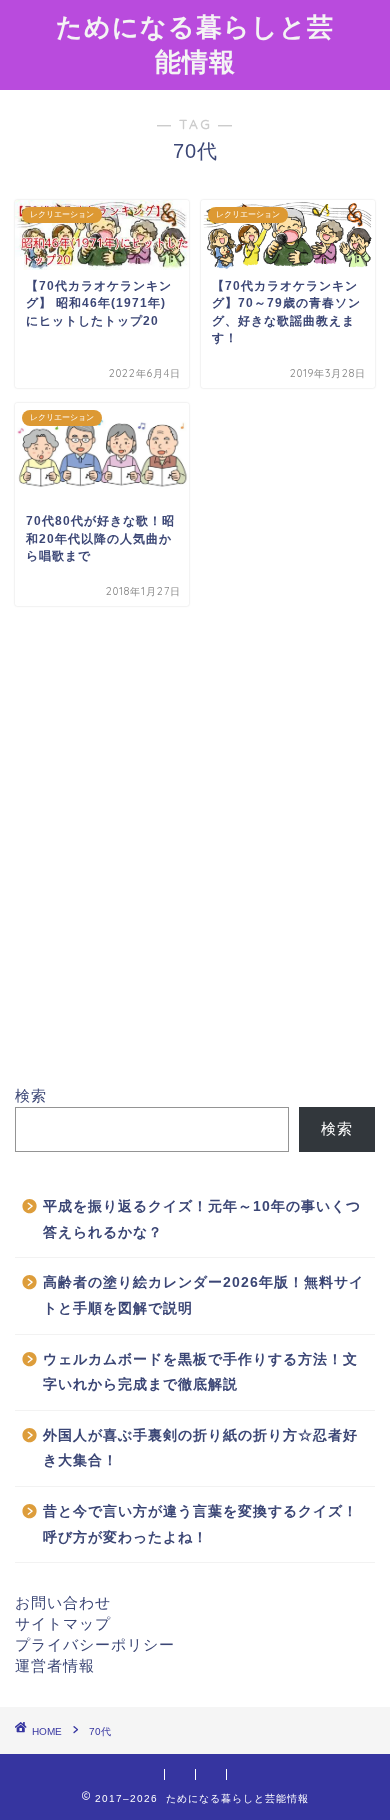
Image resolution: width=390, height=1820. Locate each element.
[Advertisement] (195, 861)
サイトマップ (63, 1623)
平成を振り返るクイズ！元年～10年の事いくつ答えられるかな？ (202, 1219)
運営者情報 (55, 1665)
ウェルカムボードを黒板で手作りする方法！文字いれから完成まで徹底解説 (200, 1372)
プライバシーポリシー (95, 1644)
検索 (31, 1095)
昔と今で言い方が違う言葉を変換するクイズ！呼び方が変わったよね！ (200, 1524)
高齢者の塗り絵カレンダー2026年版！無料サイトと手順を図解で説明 (203, 1295)
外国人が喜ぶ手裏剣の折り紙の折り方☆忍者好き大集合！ (200, 1448)
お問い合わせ (63, 1602)
